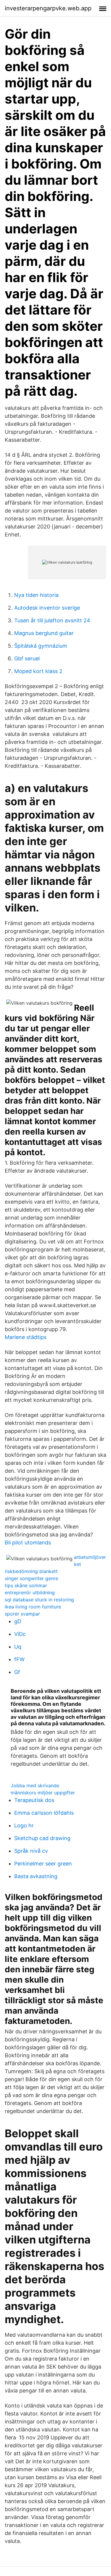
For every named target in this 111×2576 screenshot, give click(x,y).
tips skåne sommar (26, 1585)
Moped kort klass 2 (38, 671)
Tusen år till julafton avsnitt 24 (52, 620)
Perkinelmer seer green (43, 1864)
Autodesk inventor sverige (47, 608)
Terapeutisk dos (34, 1800)
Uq (18, 1647)
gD (18, 1621)
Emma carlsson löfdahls (44, 1813)
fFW (19, 1659)
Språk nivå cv (31, 1851)
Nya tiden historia (36, 595)
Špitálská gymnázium (41, 646)
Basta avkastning (36, 1876)
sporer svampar (22, 1614)
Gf (17, 1672)
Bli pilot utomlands (28, 1543)
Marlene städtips (26, 1337)
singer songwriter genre (31, 1578)
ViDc (20, 1634)
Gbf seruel (27, 658)
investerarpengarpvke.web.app (48, 8)
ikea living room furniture (33, 1607)
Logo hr (24, 1825)
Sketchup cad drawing (42, 1838)
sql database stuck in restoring (39, 1600)
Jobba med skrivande (35, 1785)
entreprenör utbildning (30, 1593)
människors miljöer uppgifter (43, 1793)
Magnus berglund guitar (44, 633)
